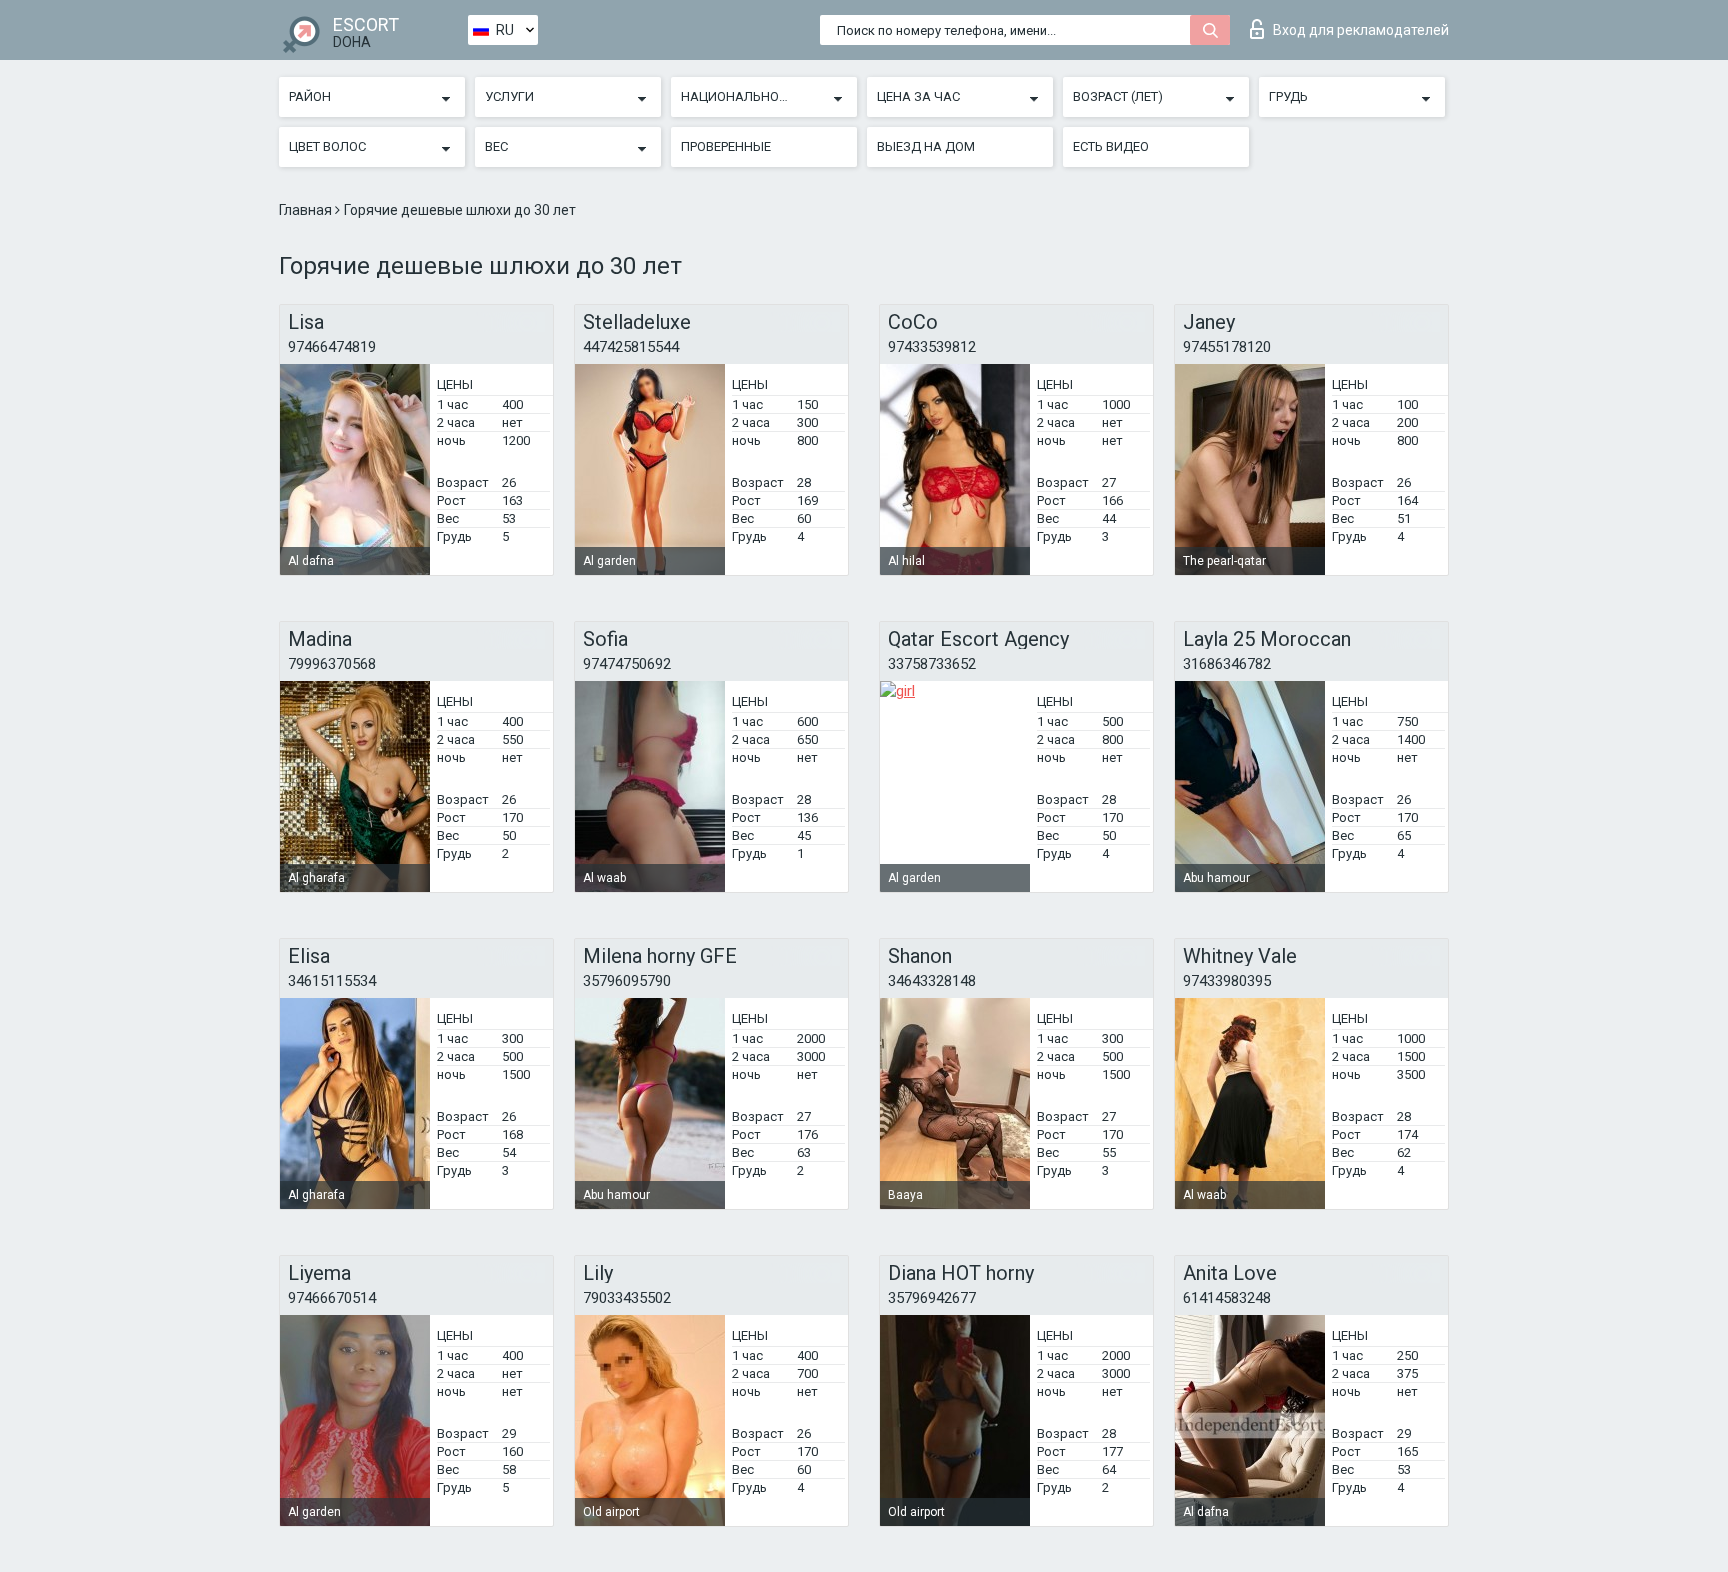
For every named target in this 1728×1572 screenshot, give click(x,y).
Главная (307, 210)
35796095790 (627, 981)
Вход (1361, 30)
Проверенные (726, 146)
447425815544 (631, 347)
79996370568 (332, 664)
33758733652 (932, 664)
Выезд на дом (926, 146)
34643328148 (932, 981)
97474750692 (627, 664)
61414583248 (1227, 1298)
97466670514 (332, 1298)
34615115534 (332, 981)
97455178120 (1227, 347)
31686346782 (1227, 664)
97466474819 (332, 347)
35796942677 (932, 1298)
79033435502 (627, 1298)
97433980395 (1227, 981)
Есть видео (1111, 146)
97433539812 (932, 347)
